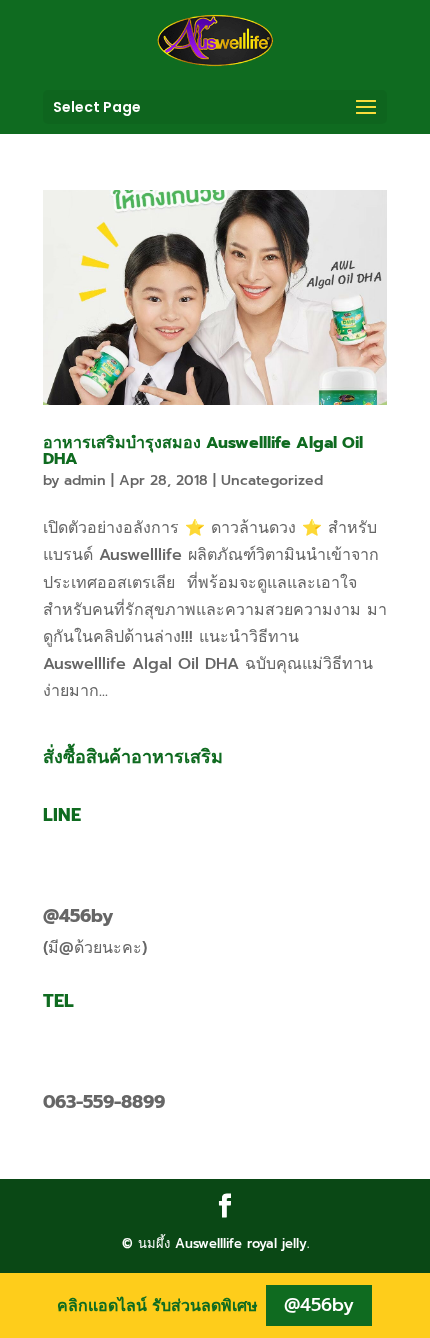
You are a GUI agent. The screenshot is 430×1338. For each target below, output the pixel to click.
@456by (78, 916)
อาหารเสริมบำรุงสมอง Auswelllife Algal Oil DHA (203, 451)
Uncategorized (272, 480)
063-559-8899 (104, 1102)
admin (85, 480)
